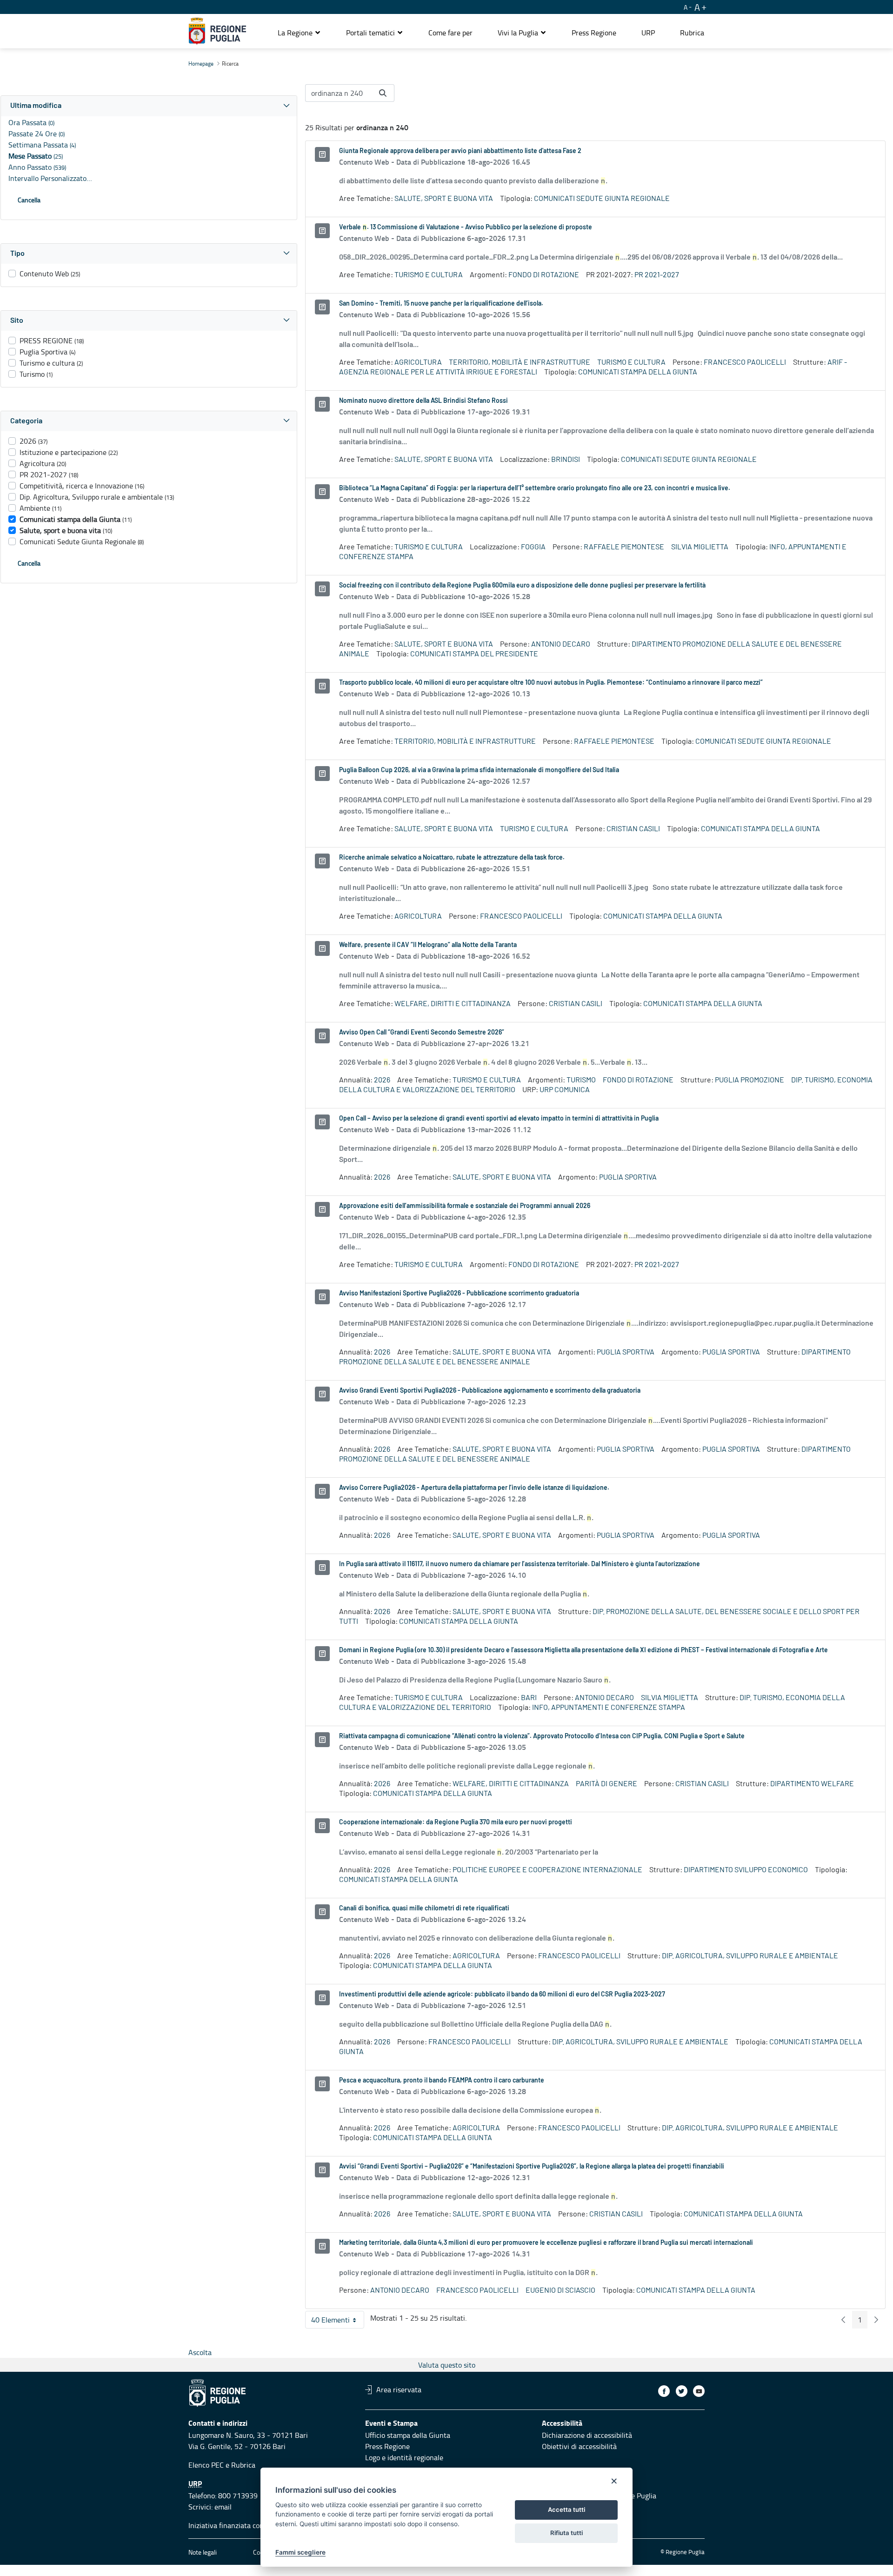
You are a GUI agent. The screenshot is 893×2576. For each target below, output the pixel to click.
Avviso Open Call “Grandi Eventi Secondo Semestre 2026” (422, 1033)
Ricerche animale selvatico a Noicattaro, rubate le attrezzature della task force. (452, 858)
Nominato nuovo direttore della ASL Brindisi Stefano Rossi (423, 401)
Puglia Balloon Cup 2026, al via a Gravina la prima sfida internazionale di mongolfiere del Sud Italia (479, 770)
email (223, 2507)
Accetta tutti (566, 2509)
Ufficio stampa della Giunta (408, 2435)
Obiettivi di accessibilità (579, 2446)
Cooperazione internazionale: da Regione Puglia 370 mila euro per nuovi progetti (456, 1822)
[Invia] (383, 93)
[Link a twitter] (682, 2391)
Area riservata (399, 2389)
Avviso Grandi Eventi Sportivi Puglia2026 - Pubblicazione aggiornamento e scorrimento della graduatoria (490, 1391)
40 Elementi (338, 2322)
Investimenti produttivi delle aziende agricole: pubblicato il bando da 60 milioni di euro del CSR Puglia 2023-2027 (502, 1995)
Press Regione (387, 2446)
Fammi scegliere (300, 2552)
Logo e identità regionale (404, 2457)
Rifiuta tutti (566, 2533)
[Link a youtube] (699, 2391)
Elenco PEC (206, 2465)
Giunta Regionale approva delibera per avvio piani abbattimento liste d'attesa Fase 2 (460, 151)
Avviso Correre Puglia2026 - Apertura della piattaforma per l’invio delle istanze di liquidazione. (474, 1488)
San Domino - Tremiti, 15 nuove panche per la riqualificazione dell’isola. (441, 304)
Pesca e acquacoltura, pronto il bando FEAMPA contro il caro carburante (442, 2081)
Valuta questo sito (447, 2365)
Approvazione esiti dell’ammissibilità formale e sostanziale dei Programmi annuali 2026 (465, 1206)
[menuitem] (450, 33)
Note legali (203, 2552)
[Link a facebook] (664, 2391)
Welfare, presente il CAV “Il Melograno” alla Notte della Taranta (428, 945)
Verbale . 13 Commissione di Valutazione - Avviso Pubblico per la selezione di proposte (466, 227)
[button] (299, 33)
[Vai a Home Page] (217, 31)
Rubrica (243, 2465)
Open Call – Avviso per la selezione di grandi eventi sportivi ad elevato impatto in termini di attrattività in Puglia (499, 1119)
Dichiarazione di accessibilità (587, 2435)
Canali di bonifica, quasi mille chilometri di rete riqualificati (424, 1909)
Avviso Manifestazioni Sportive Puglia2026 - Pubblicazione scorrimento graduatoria (459, 1294)
